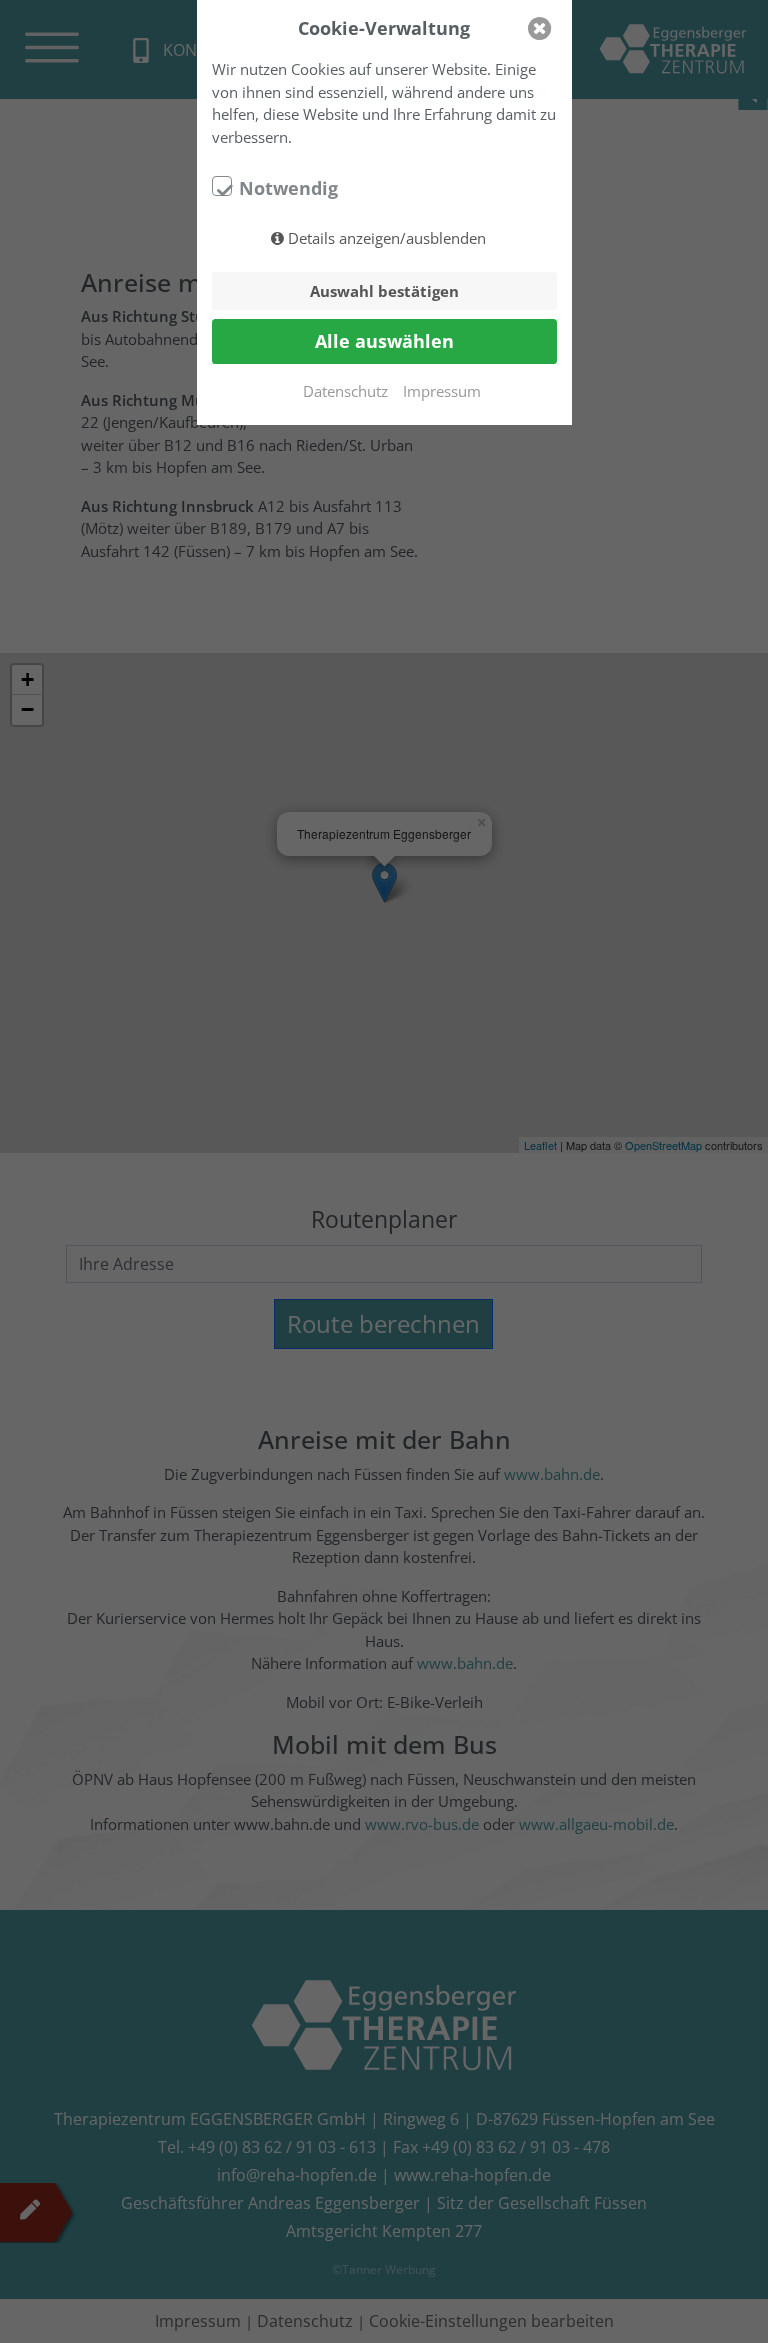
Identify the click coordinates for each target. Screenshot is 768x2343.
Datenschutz (345, 391)
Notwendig (288, 188)
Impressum (442, 391)
